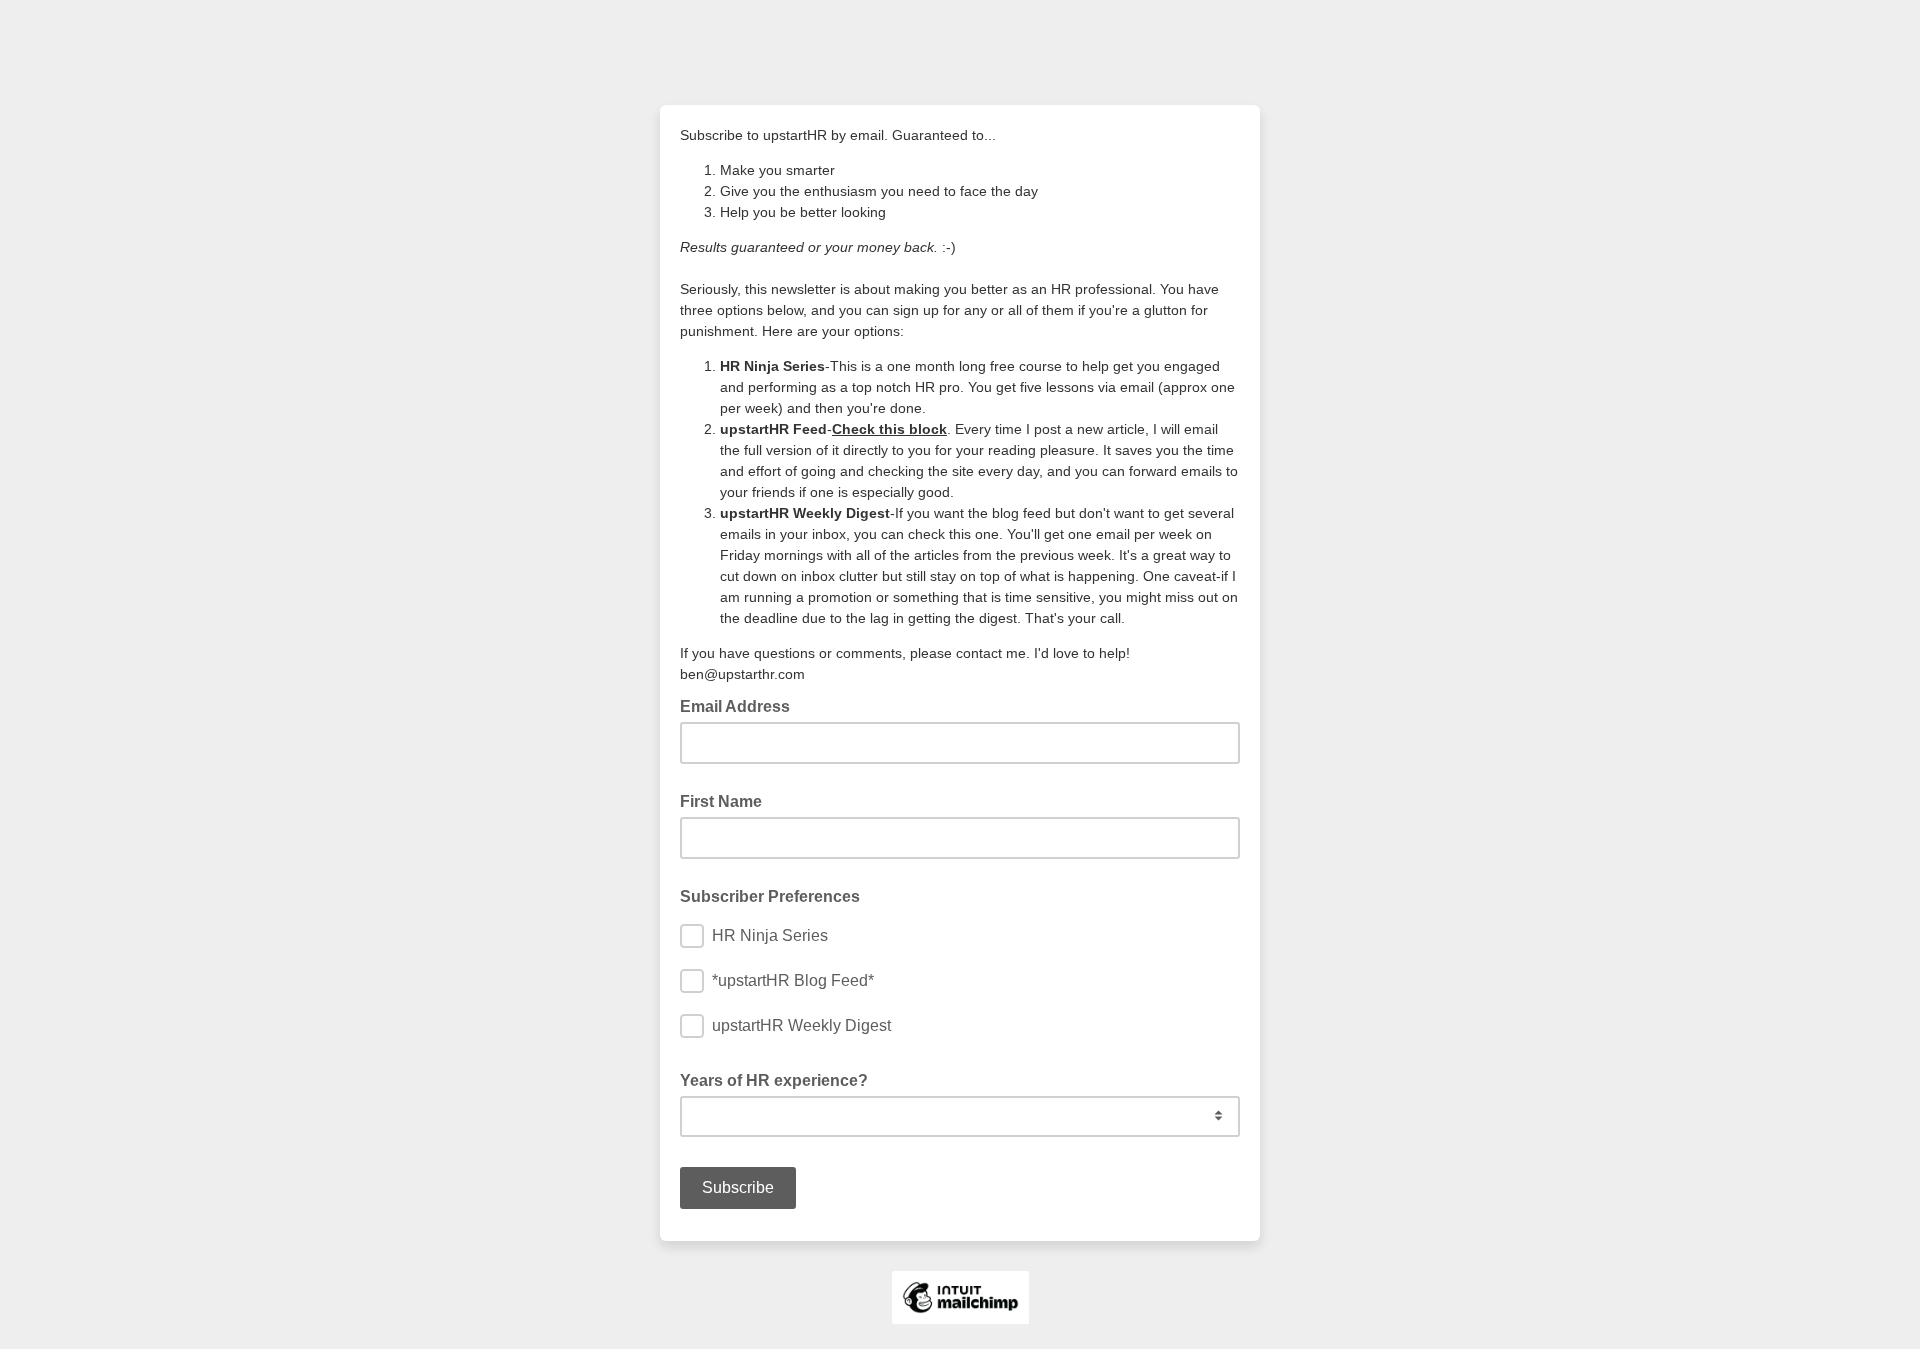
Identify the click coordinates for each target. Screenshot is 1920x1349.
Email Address (741, 705)
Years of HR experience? (774, 1080)
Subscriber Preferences (770, 896)
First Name (721, 801)
